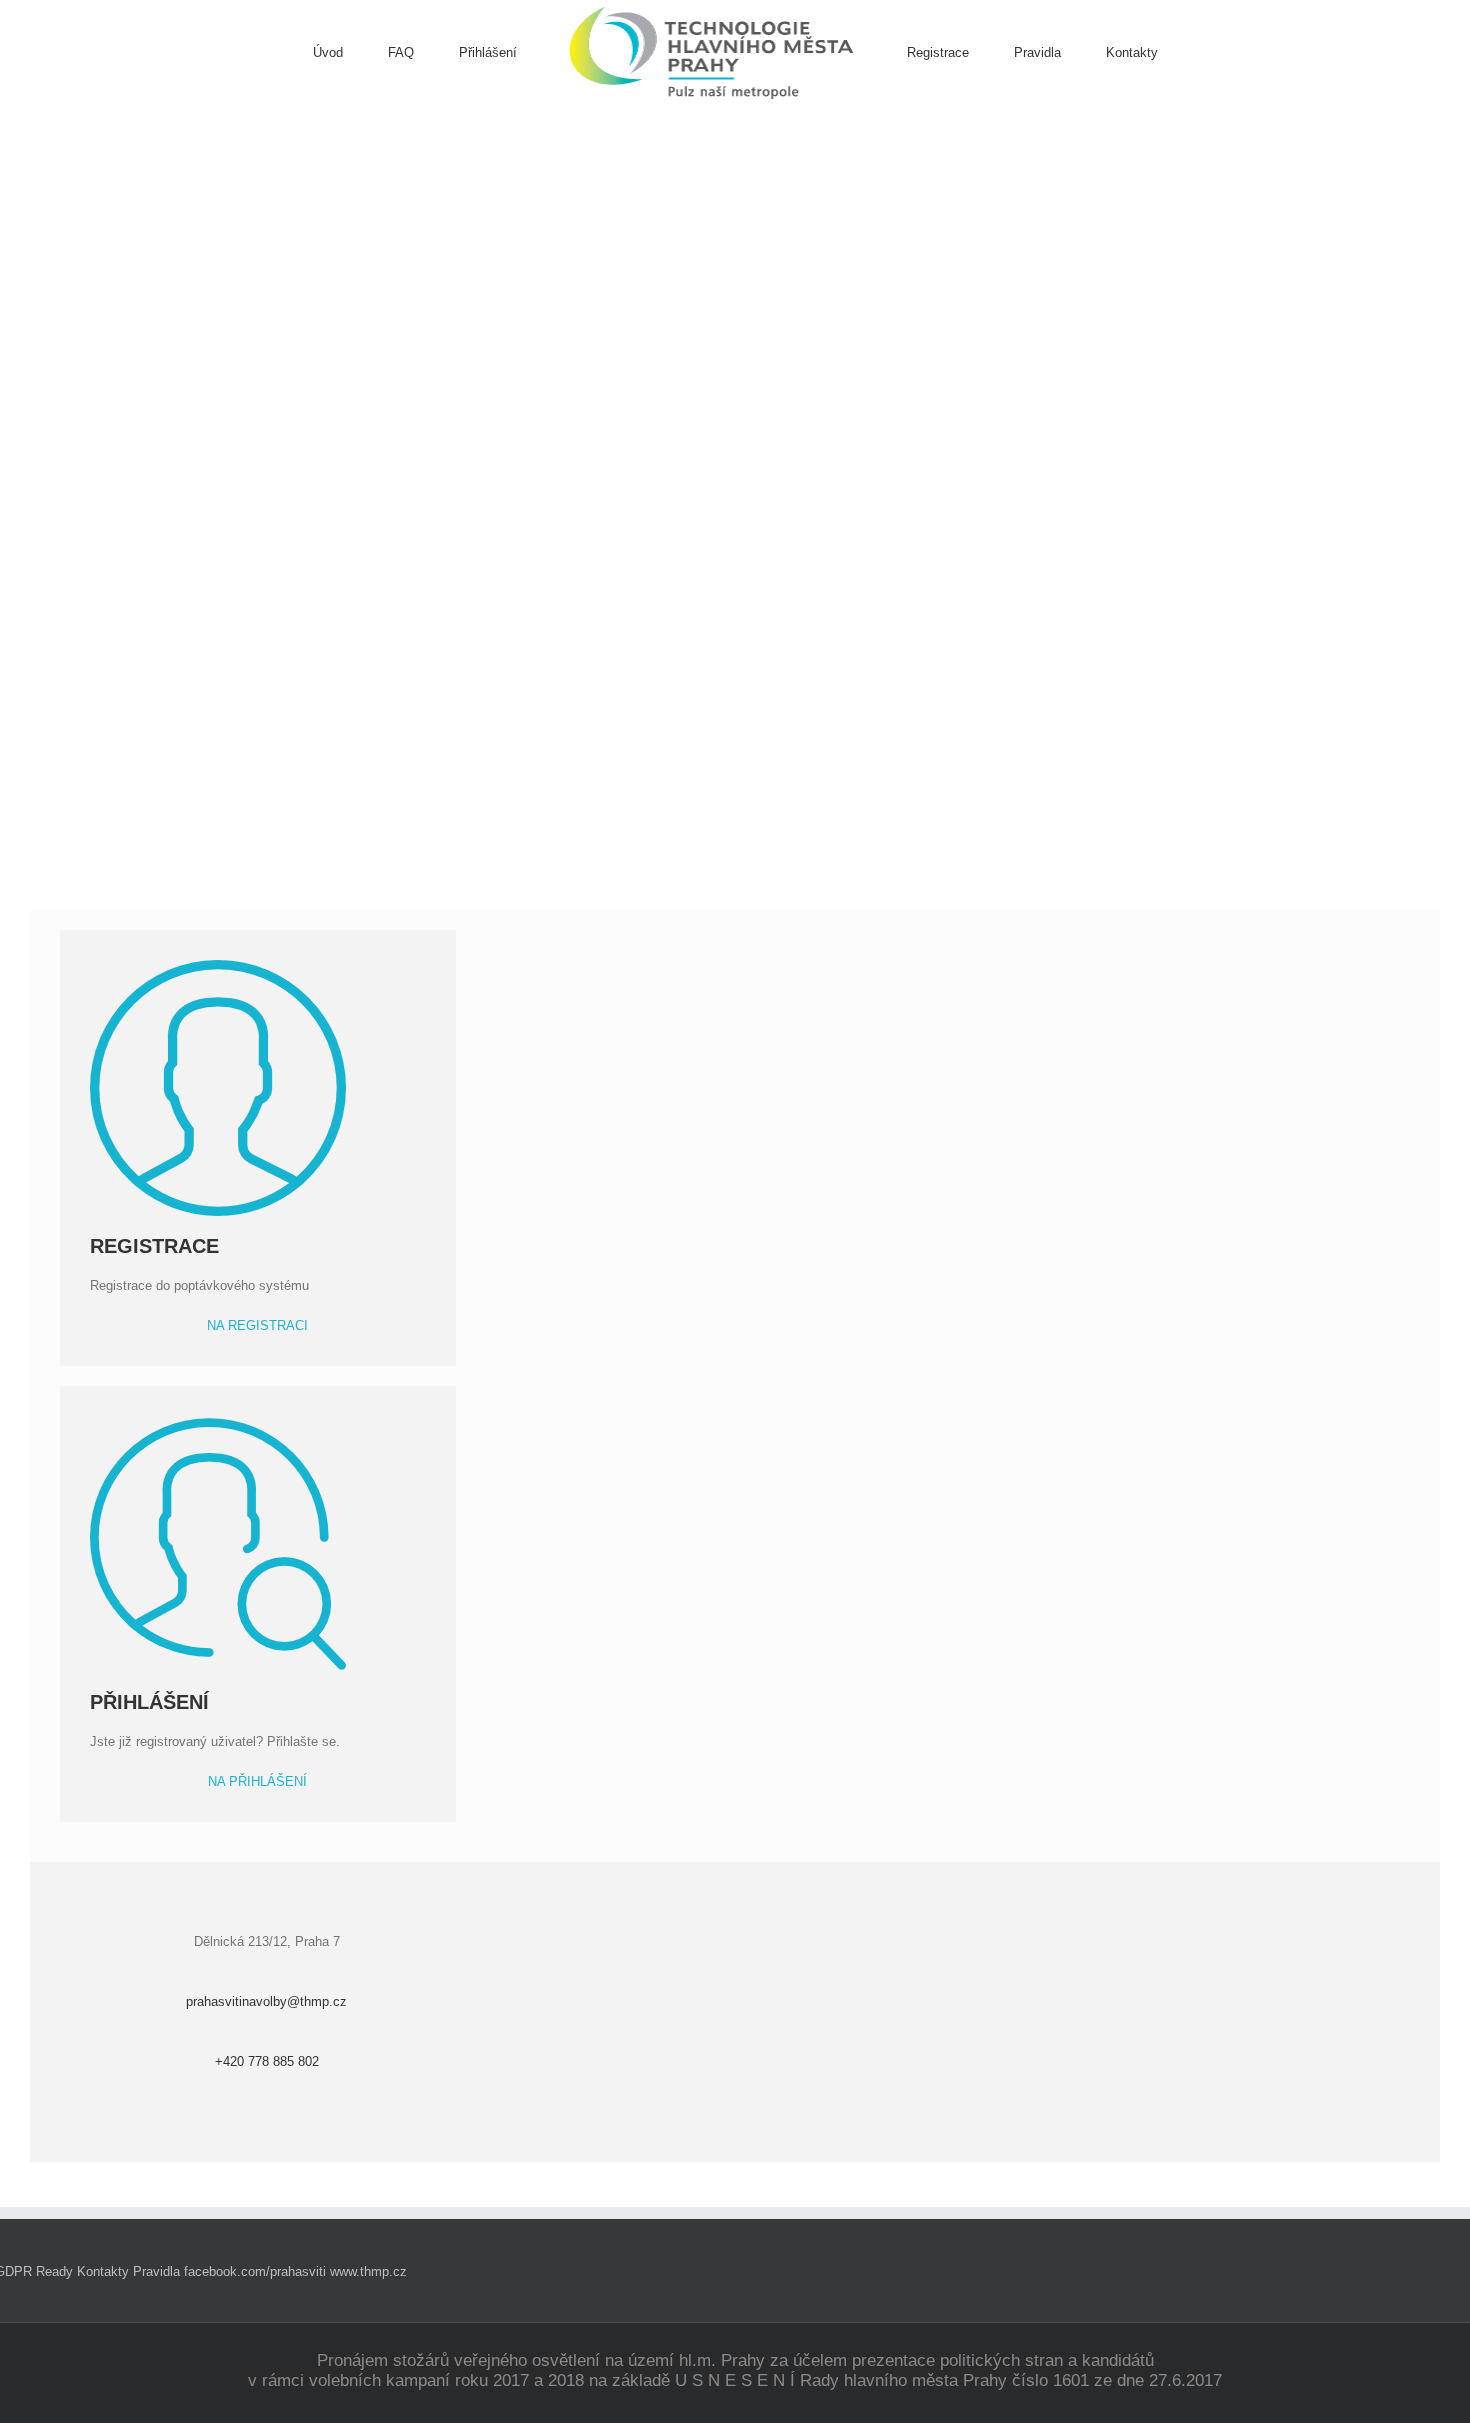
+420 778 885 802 (267, 2061)
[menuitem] (350, 53)
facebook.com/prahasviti (255, 2271)
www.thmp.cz (368, 2271)
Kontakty (103, 2271)
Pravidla (156, 2271)
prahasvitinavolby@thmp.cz (266, 2001)
